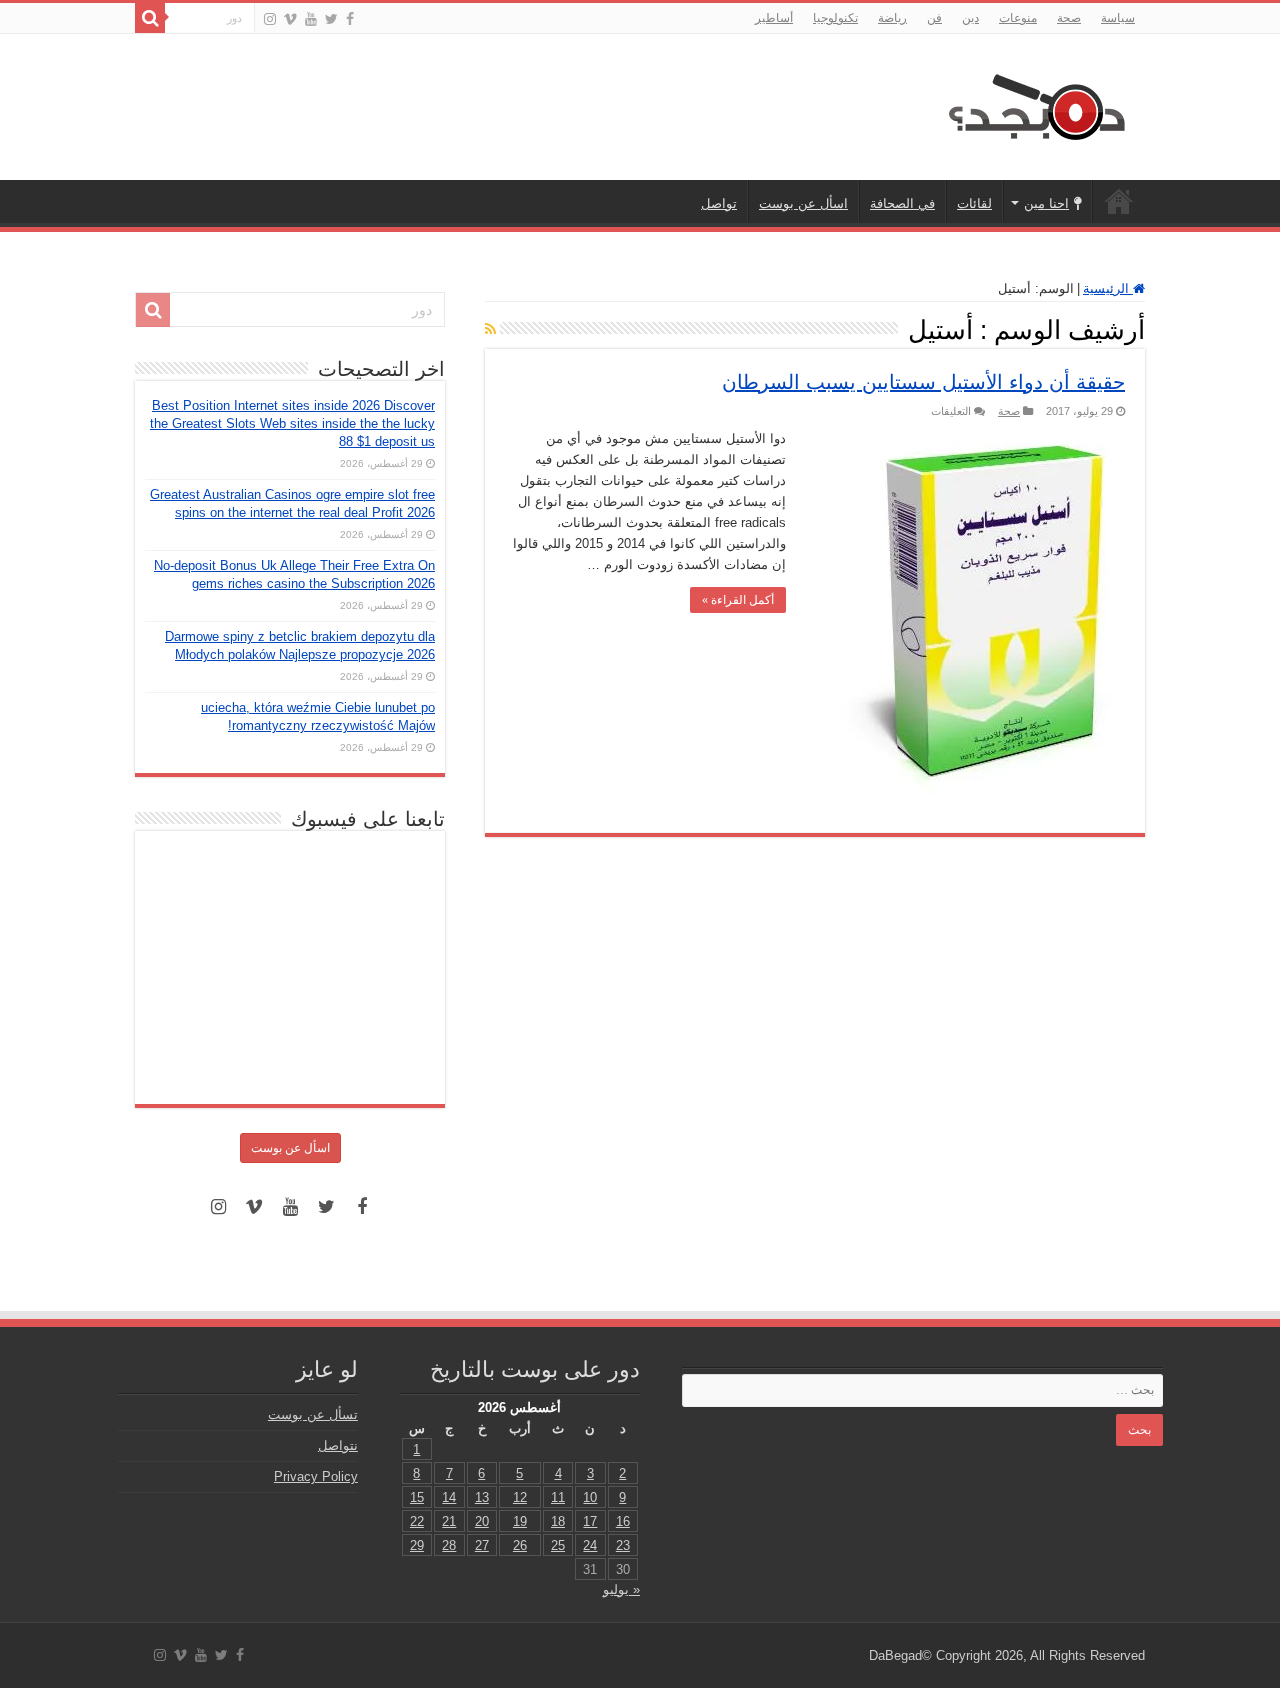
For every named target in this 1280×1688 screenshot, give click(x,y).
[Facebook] (350, 19)
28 (449, 1545)
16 (623, 1521)
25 (558, 1545)
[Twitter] (331, 19)
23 (623, 1545)
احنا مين (1046, 203)
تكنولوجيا (835, 18)
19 (520, 1521)
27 (482, 1545)
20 (482, 1521)
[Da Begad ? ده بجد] (1035, 103)
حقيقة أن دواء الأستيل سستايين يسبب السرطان (923, 382)
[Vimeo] (290, 19)
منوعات (1018, 18)
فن (934, 18)
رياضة (892, 18)
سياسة (1118, 18)
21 (449, 1521)
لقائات (974, 203)
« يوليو (621, 1589)
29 (417, 1545)
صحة (1069, 18)
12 (520, 1497)
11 (558, 1497)
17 (590, 1521)
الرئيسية (1119, 201)
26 (520, 1545)
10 (590, 1497)
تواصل (719, 203)
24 (590, 1545)
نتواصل (338, 1445)
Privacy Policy (316, 1476)
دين (970, 18)
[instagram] (270, 19)
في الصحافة (902, 203)
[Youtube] (311, 19)
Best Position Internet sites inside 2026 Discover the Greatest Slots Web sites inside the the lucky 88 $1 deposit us (292, 423)
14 (449, 1497)
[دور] (150, 18)
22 (417, 1521)
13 (482, 1497)
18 (558, 1521)
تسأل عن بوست (313, 1414)
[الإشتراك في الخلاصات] (490, 329)
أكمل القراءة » (738, 600)
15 (417, 1497)
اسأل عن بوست (803, 203)
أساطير (774, 18)
